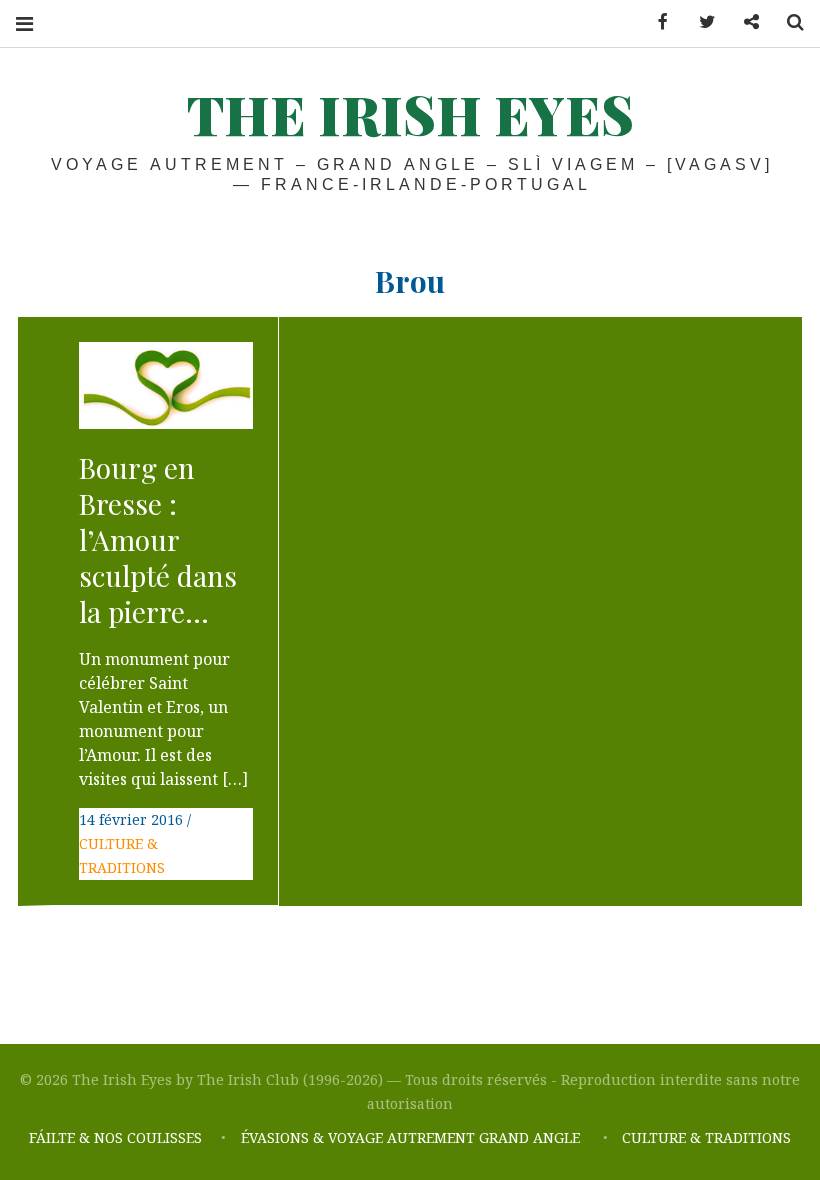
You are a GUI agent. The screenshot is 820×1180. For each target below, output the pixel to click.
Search (788, 22)
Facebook (656, 22)
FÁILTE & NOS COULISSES (115, 1137)
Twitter (700, 22)
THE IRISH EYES (410, 114)
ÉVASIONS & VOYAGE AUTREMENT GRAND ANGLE (412, 1137)
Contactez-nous (744, 22)
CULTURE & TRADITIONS (706, 1137)
